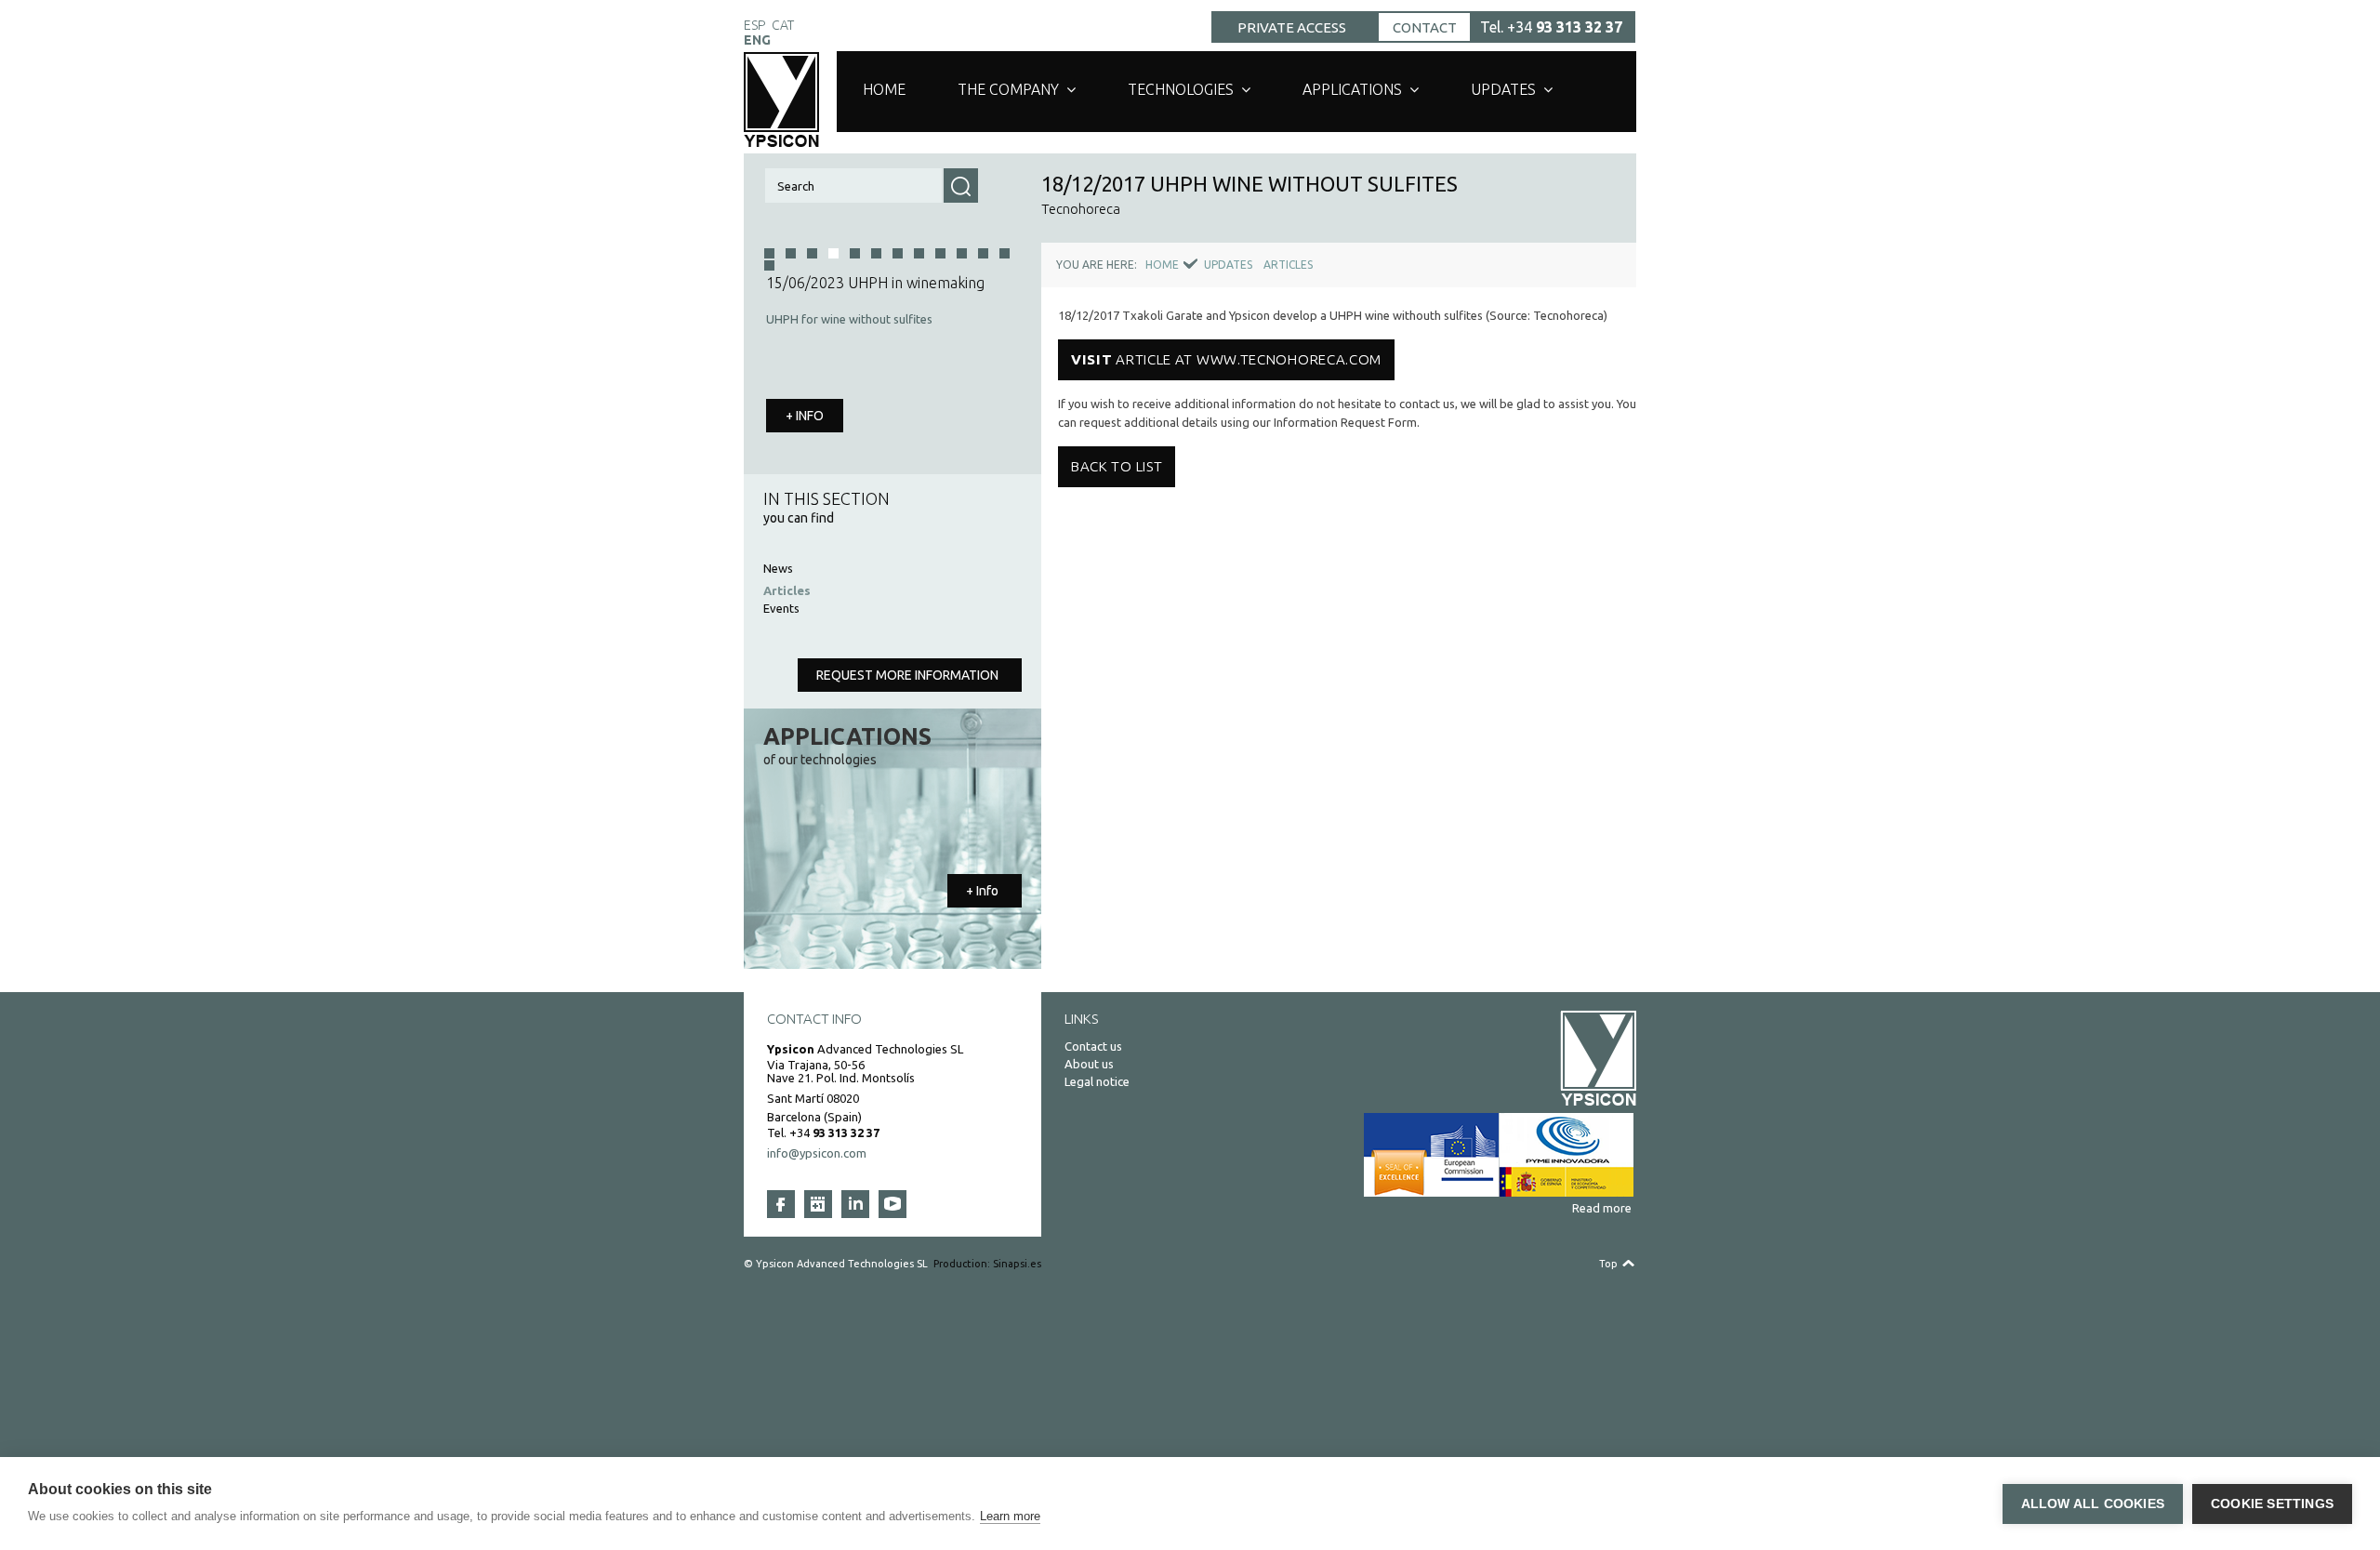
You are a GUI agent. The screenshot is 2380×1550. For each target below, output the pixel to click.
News (778, 568)
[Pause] (1006, 450)
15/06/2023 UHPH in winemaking (875, 283)
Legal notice (1097, 1081)
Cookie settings (2272, 1504)
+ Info (982, 891)
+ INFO (805, 416)
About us (1089, 1064)
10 (983, 253)
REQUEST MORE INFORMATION (907, 675)
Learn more (1010, 1516)
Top (1608, 1264)
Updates (1503, 89)
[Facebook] (781, 1204)
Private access (1292, 27)
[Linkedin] (855, 1204)
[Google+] (818, 1204)
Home (884, 89)
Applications (1352, 89)
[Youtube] (892, 1204)
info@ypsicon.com (817, 1153)
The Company (1008, 89)
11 (1005, 253)
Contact (1425, 27)
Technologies (1181, 89)
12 (769, 265)
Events (781, 608)
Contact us (1093, 1046)
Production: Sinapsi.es (987, 1264)
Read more (1602, 1208)
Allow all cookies (2093, 1504)
